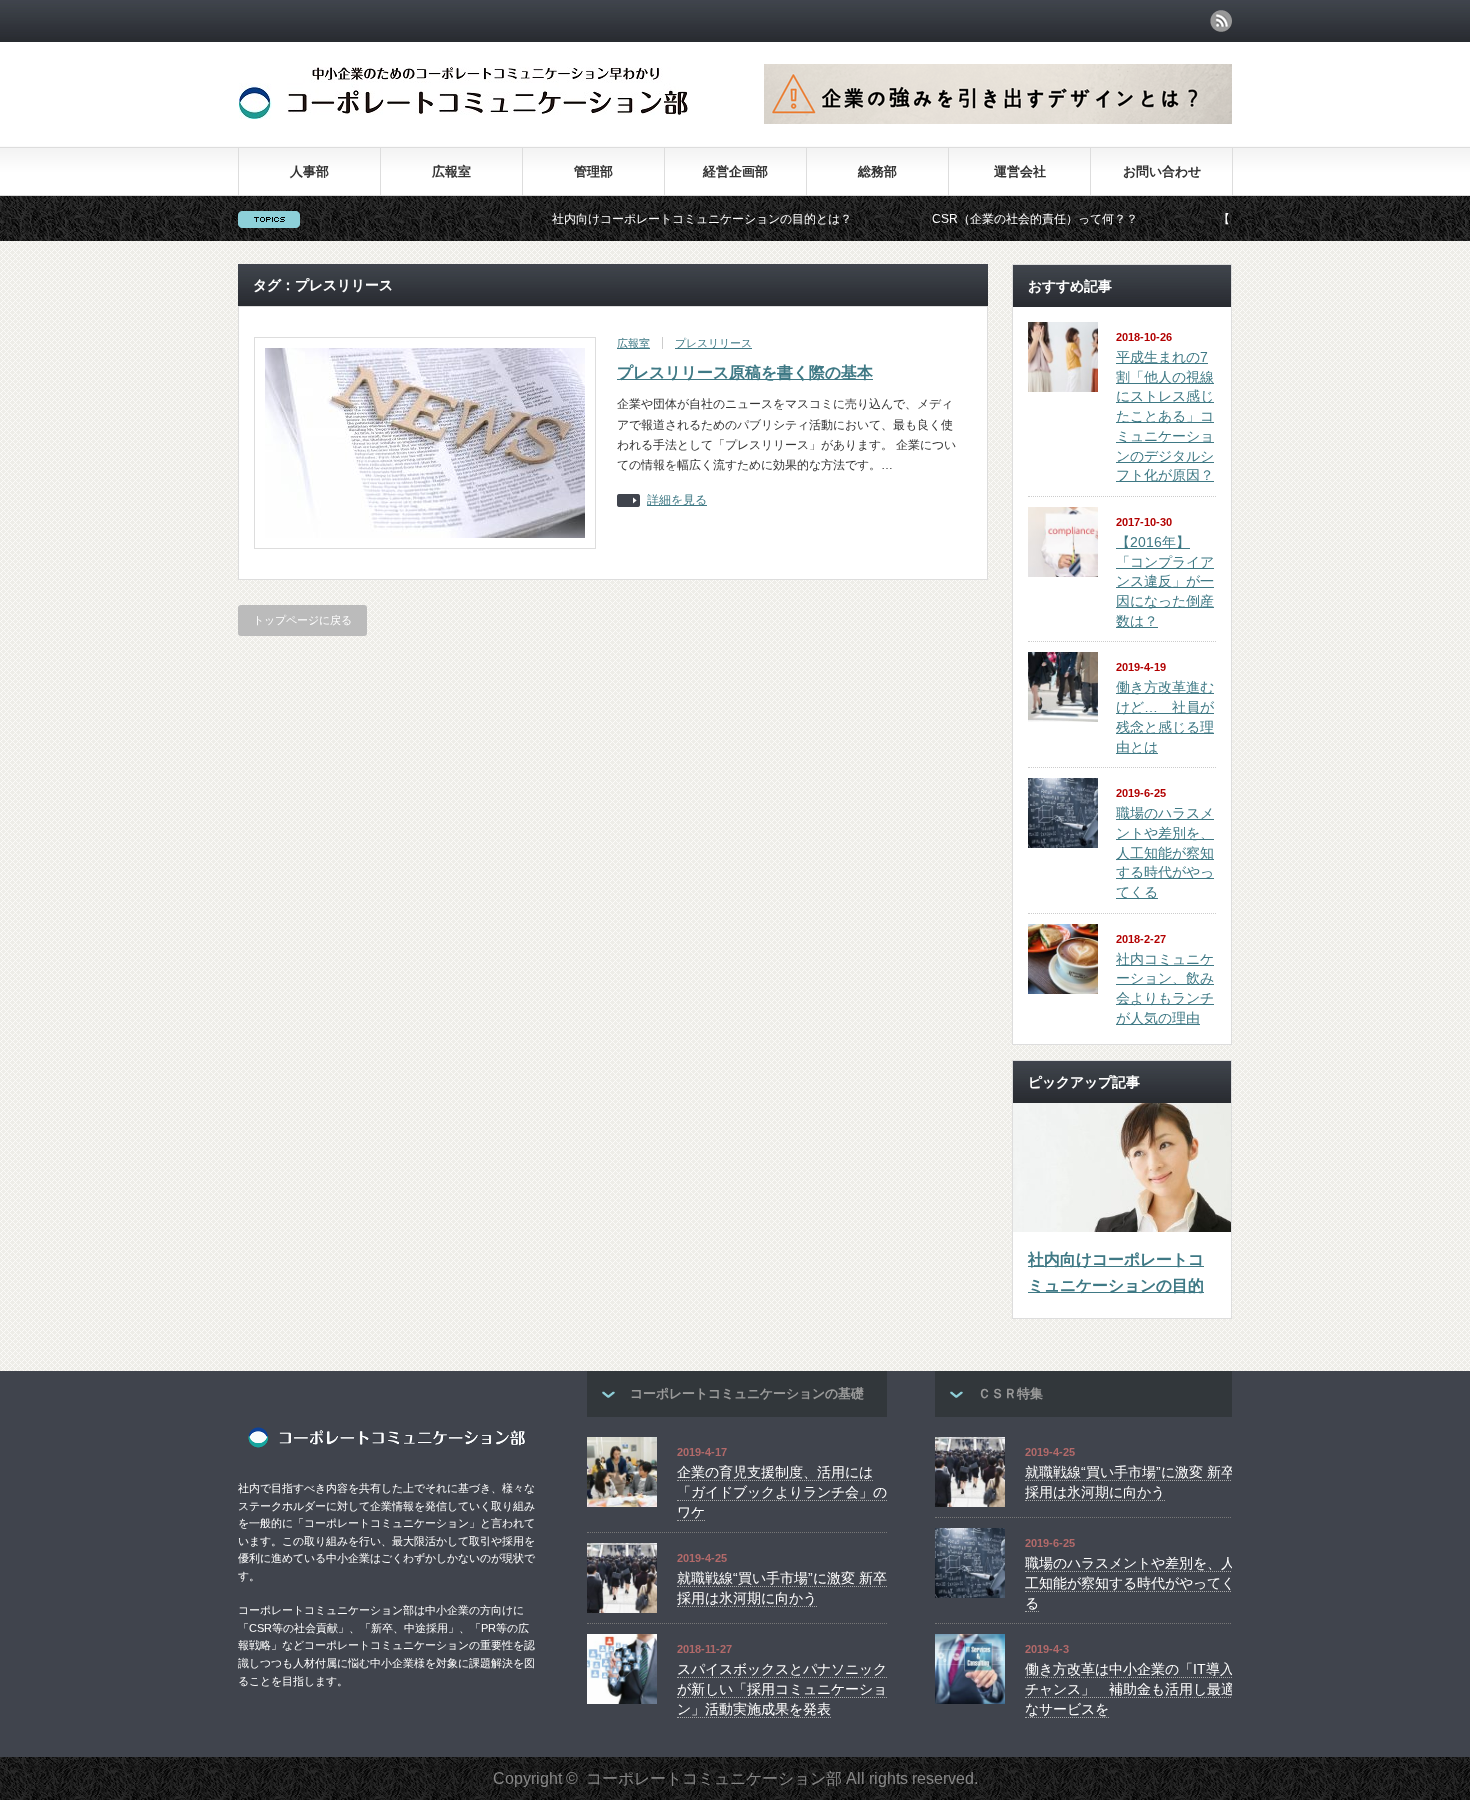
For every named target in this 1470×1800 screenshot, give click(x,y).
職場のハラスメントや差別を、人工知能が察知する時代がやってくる (1165, 852)
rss (1221, 21)
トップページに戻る (302, 620)
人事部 (309, 171)
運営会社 (1020, 171)
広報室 (451, 171)
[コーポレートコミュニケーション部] (464, 113)
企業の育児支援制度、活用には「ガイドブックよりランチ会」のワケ (782, 1491)
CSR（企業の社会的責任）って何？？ (982, 219)
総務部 (877, 171)
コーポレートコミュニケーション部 (714, 1778)
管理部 (593, 171)
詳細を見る (677, 500)
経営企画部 (735, 171)
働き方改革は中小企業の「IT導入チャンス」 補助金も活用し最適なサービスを (1130, 1688)
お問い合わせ (1162, 171)
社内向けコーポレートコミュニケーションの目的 (1116, 1272)
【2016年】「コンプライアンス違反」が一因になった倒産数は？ (1165, 581)
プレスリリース (713, 343)
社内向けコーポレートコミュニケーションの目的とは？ (649, 219)
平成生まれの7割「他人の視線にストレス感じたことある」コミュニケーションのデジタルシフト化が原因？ (1165, 416)
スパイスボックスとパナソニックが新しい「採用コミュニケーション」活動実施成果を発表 (782, 1688)
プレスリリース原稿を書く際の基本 (745, 372)
